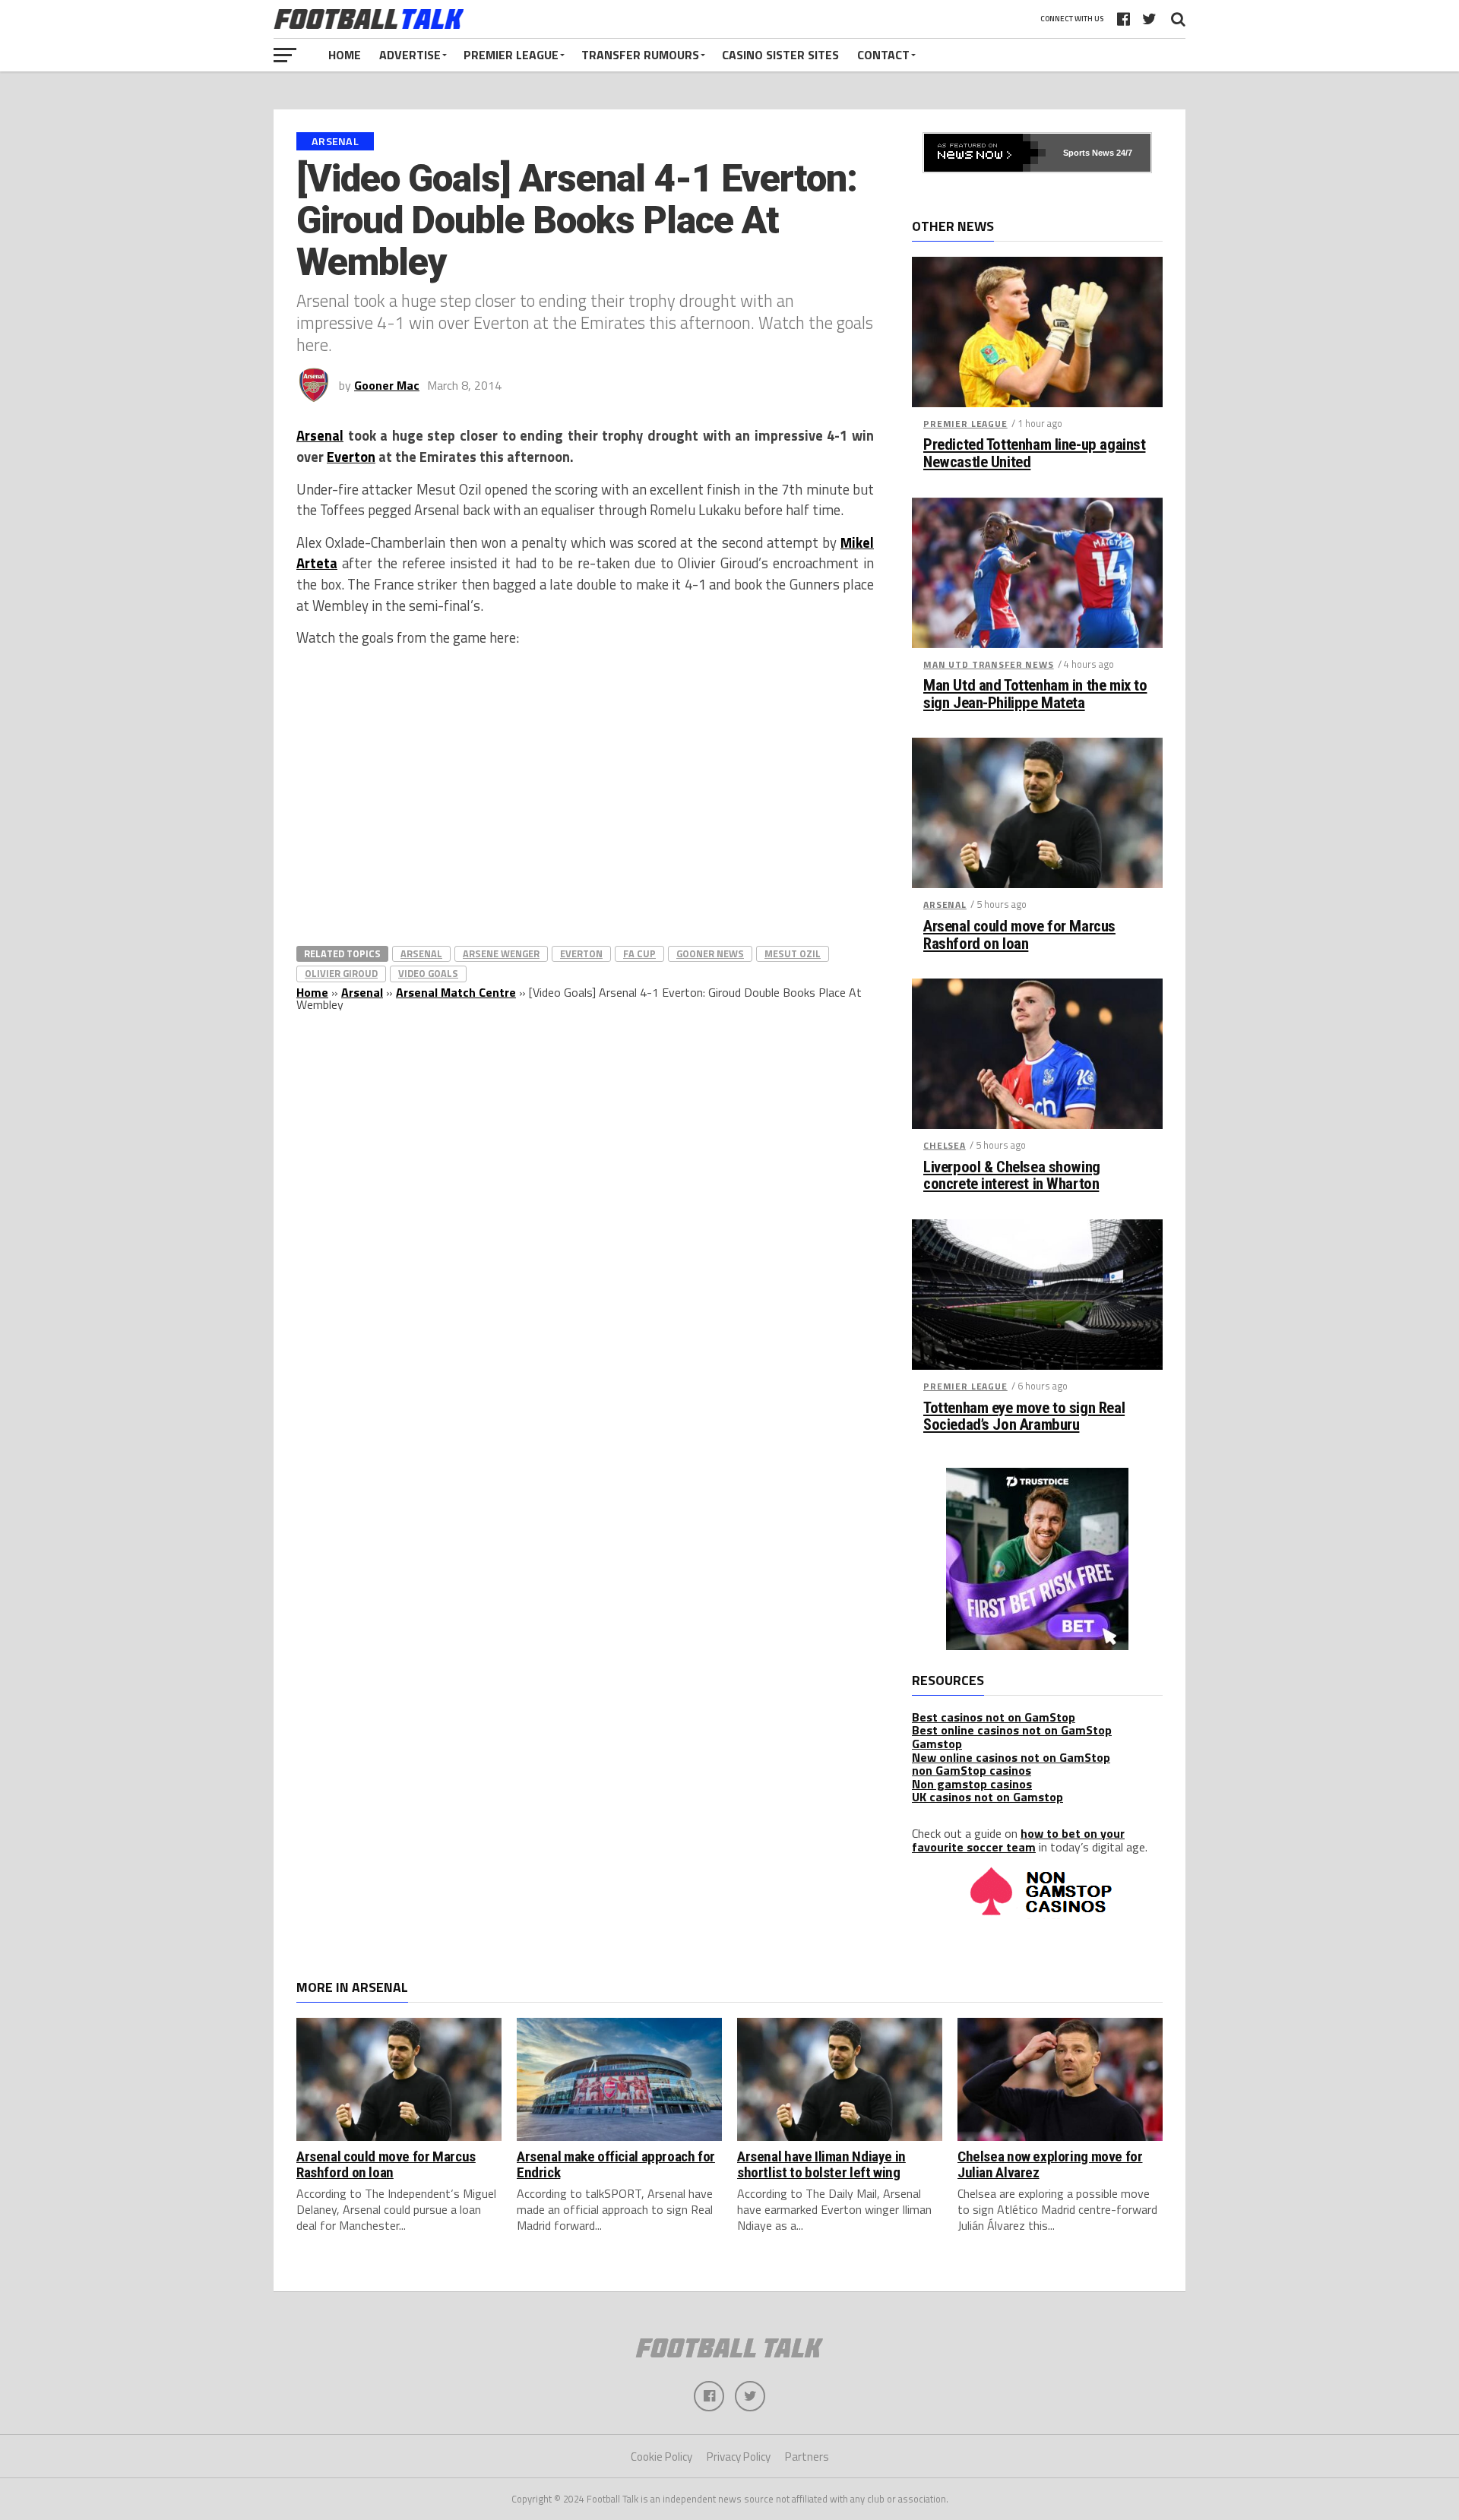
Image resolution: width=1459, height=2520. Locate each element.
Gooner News (710, 953)
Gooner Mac (387, 385)
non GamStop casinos (972, 1770)
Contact (883, 55)
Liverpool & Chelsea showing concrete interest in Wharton (1012, 1176)
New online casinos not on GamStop (1011, 1757)
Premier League (511, 55)
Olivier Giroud (341, 973)
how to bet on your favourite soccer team (1018, 1840)
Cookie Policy (661, 2457)
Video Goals (428, 973)
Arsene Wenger (501, 953)
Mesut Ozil (793, 953)
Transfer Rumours (640, 55)
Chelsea (945, 1145)
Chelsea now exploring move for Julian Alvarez (1050, 2164)
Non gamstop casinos (972, 1784)
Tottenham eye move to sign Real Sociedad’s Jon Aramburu (1024, 1417)
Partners (807, 2457)
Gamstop (937, 1744)
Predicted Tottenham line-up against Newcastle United (1034, 454)
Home (345, 55)
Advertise (410, 55)
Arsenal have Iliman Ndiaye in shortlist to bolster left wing (821, 2164)
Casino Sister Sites (780, 55)
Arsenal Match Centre (456, 992)
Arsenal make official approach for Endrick (616, 2164)
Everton (351, 457)
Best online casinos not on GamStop (1012, 1730)
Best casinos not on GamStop (994, 1717)
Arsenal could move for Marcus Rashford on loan (1019, 935)
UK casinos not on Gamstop (987, 1797)
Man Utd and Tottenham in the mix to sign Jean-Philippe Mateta (1035, 694)
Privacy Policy (739, 2457)
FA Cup (639, 953)
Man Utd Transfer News (989, 664)
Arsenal (320, 435)
